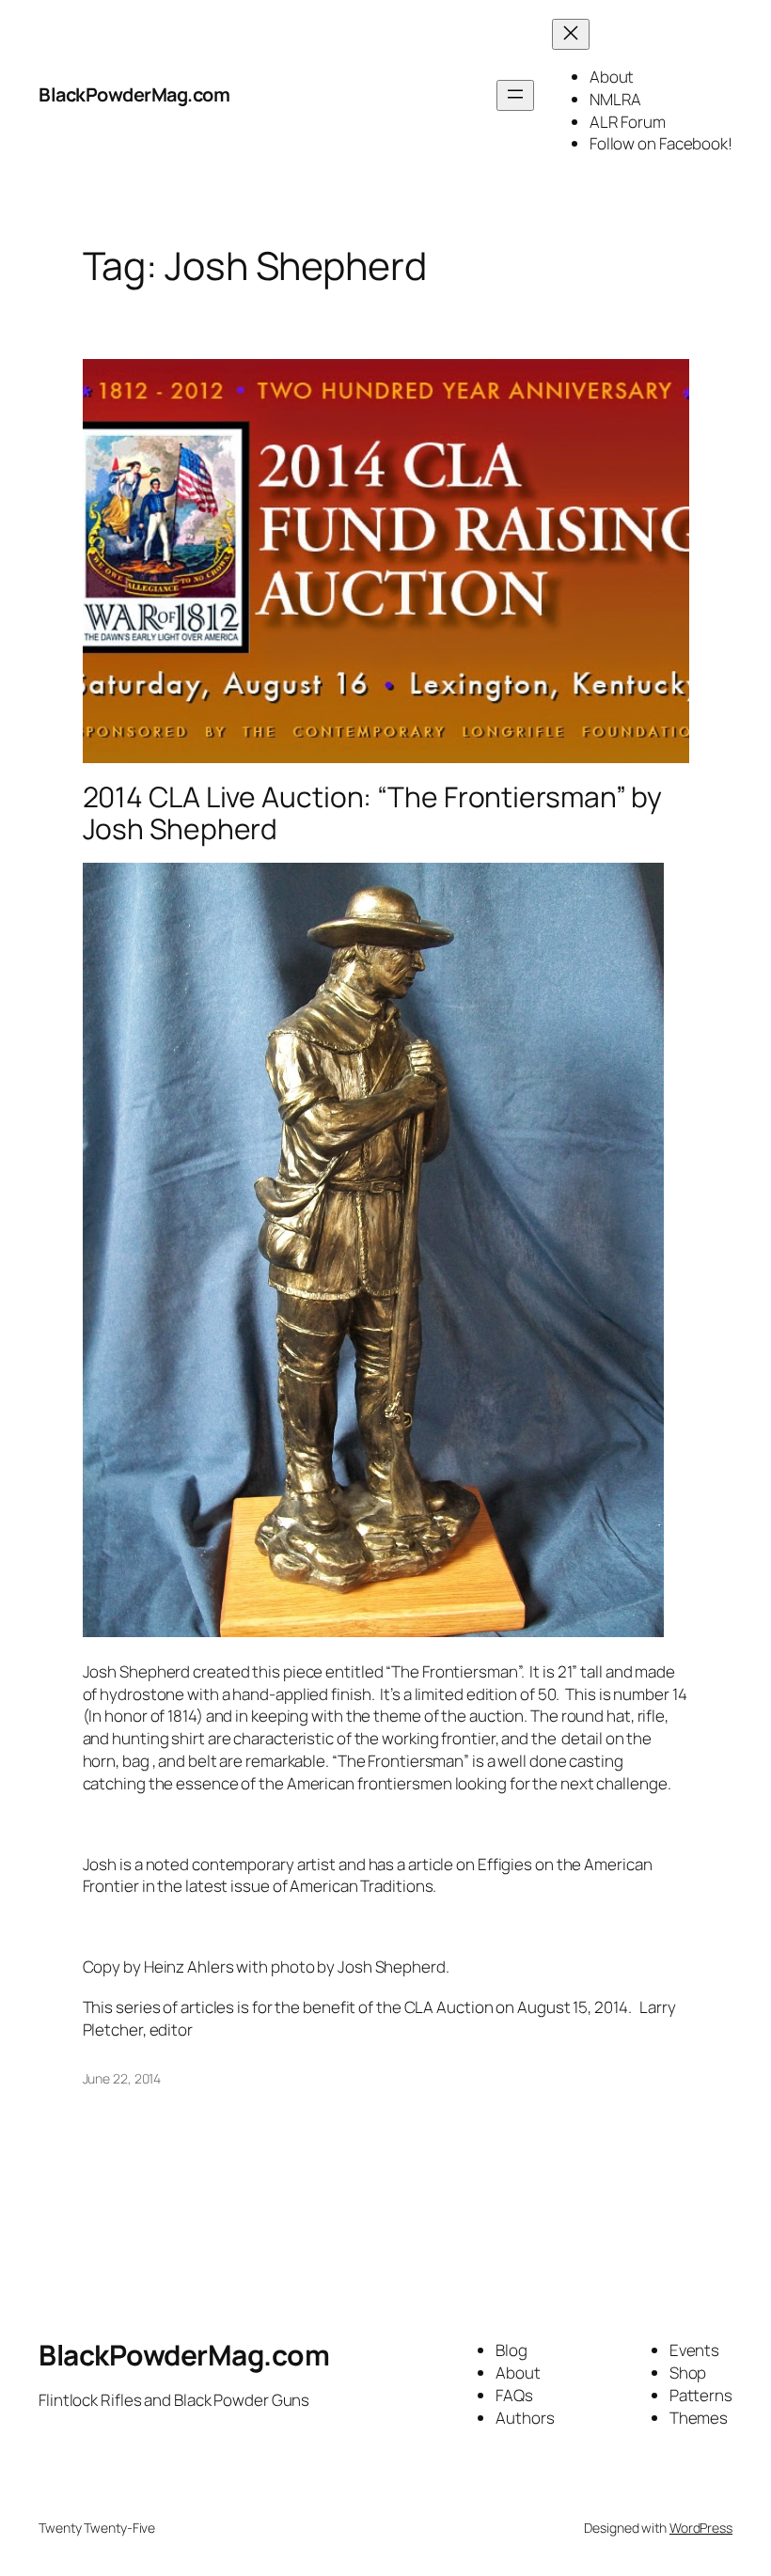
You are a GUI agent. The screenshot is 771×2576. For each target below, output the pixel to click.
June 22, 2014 (122, 2078)
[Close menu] (571, 34)
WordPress (701, 2528)
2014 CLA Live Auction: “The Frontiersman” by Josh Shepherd (373, 812)
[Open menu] (515, 95)
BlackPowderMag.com (134, 94)
